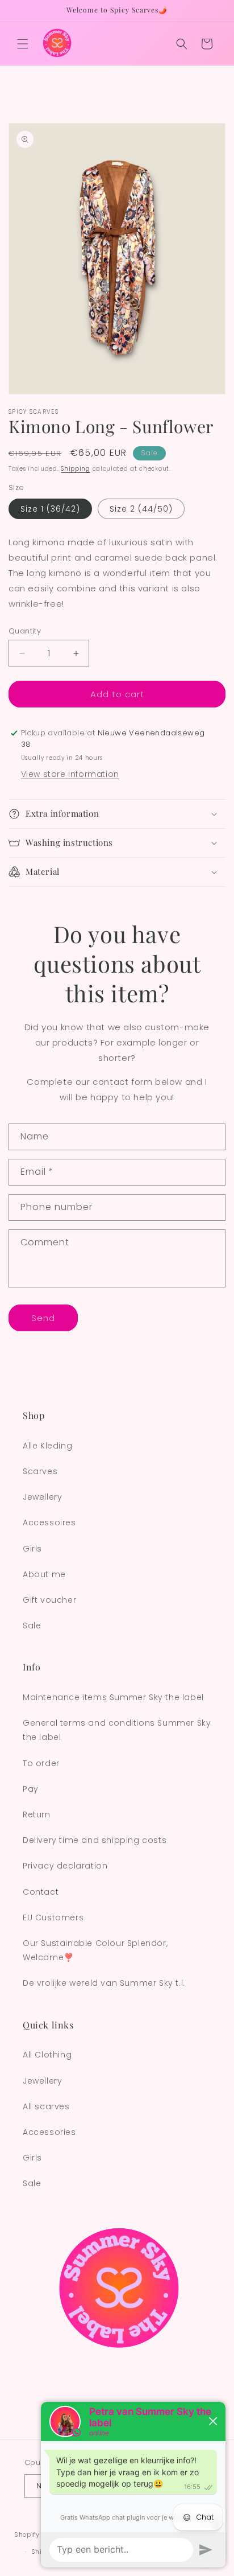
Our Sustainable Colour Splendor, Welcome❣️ (95, 1950)
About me (44, 1574)
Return (37, 1814)
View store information (70, 774)
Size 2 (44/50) (141, 509)
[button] (23, 44)
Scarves (40, 1471)
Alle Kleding (47, 1446)
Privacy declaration (65, 1866)
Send (43, 1318)
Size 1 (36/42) (50, 509)
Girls (32, 1549)
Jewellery (42, 1497)
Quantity (25, 631)
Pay (31, 1789)
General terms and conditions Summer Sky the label (117, 1730)
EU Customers (53, 1917)
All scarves (46, 2106)
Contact (41, 1892)
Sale (32, 1626)
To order (41, 1763)
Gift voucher (49, 1600)
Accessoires (49, 1522)
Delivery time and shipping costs (95, 1840)
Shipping (76, 469)
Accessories (49, 2132)
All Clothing (47, 2055)
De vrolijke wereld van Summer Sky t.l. (104, 1983)
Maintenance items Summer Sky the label (113, 1697)
